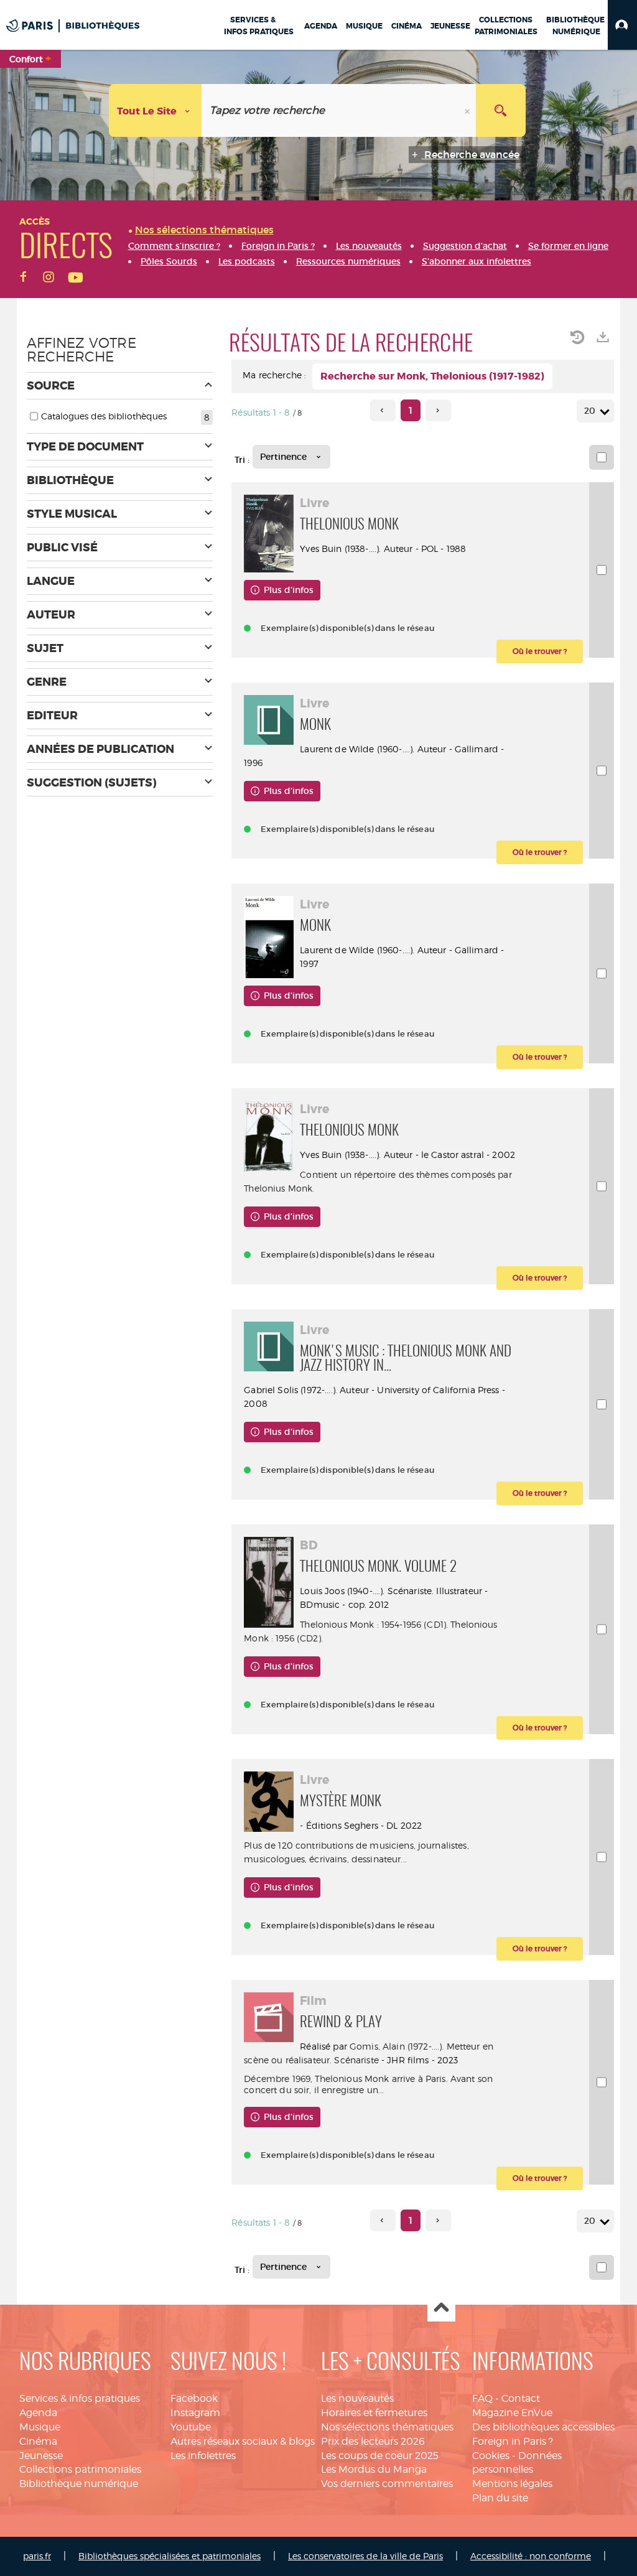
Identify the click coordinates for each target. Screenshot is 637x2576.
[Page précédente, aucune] (383, 410)
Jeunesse (41, 2456)
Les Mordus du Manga (374, 2469)
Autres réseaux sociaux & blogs (243, 2441)
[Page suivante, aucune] (438, 410)
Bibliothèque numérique (79, 2484)
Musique (40, 2427)
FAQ (482, 2398)
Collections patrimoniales (80, 2469)
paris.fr (37, 2556)
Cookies (491, 2456)
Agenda (38, 2413)
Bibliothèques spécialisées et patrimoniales (170, 2556)
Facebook (194, 2398)
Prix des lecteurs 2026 (373, 2441)
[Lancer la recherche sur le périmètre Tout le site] (501, 110)
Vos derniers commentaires (387, 2484)
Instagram (195, 2413)
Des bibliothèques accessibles (543, 2427)
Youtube (191, 2427)
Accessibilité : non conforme (531, 2556)
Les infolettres (203, 2456)
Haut (441, 2308)
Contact (521, 2398)
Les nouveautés (357, 2398)
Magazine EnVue (512, 2413)
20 (590, 411)
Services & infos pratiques (80, 2398)
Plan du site (500, 2498)
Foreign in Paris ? (513, 2441)
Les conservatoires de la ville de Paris (365, 2556)
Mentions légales (512, 2484)
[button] (622, 25)
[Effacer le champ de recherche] (468, 110)
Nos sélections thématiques (387, 2427)
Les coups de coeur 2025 (380, 2456)
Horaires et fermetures (374, 2413)
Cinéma (38, 2441)
